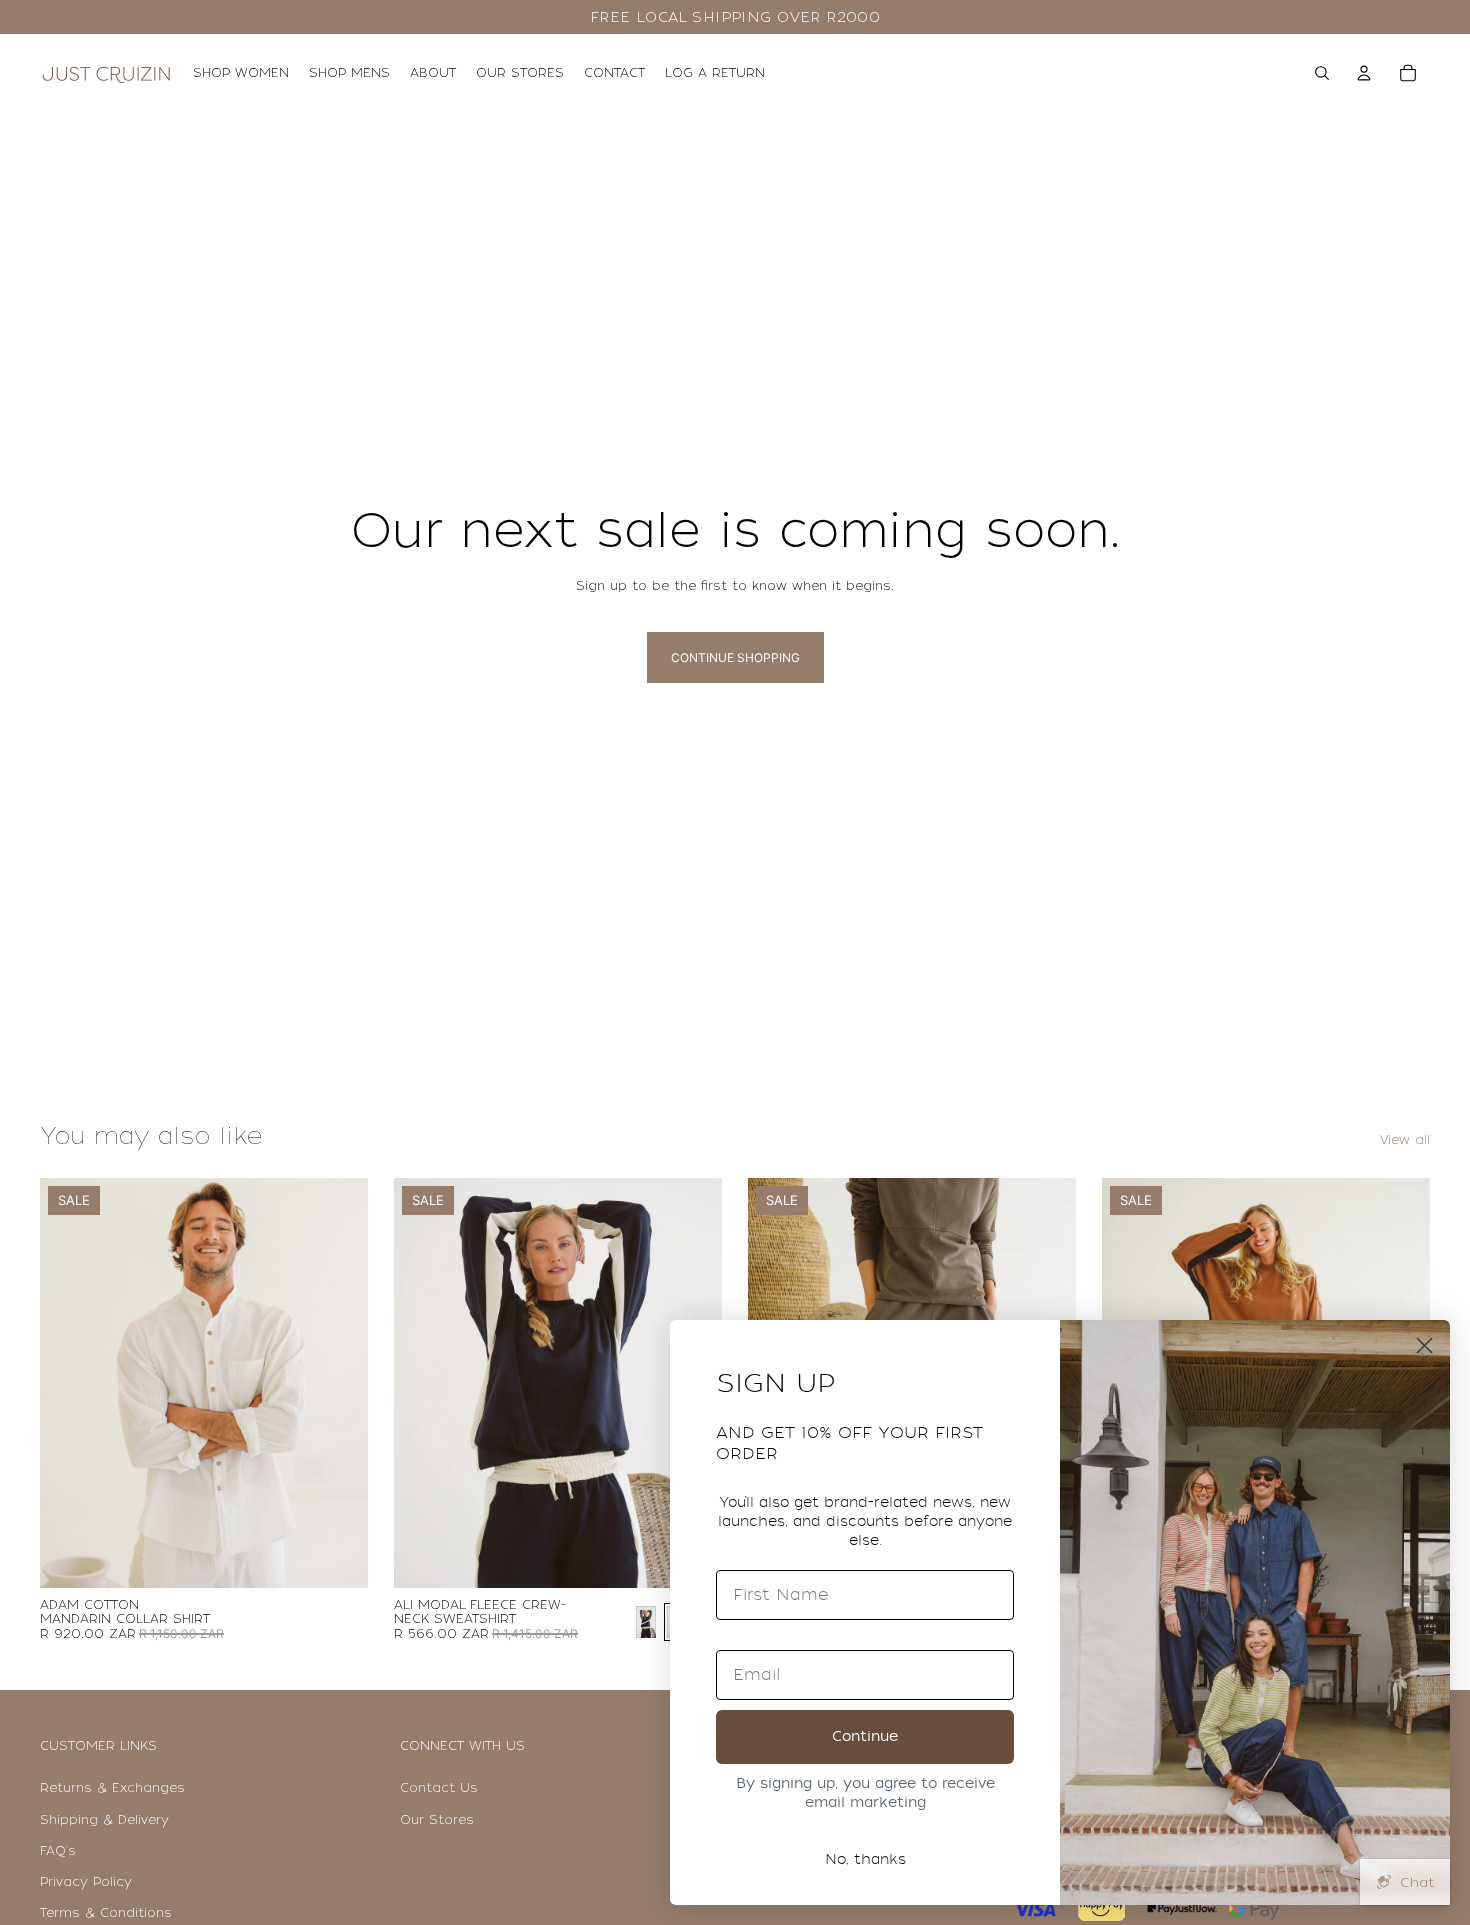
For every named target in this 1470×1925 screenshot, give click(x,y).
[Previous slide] (70, 1383)
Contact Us (439, 1788)
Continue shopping (735, 657)
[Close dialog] (1424, 1345)
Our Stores (437, 1820)
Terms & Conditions (106, 1913)
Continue (865, 1736)
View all (1405, 1140)
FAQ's (58, 1851)
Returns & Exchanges (112, 1788)
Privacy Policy (86, 1882)
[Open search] (1322, 73)
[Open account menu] (1364, 73)
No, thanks (865, 1859)
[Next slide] (338, 1383)
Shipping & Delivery (104, 1820)
